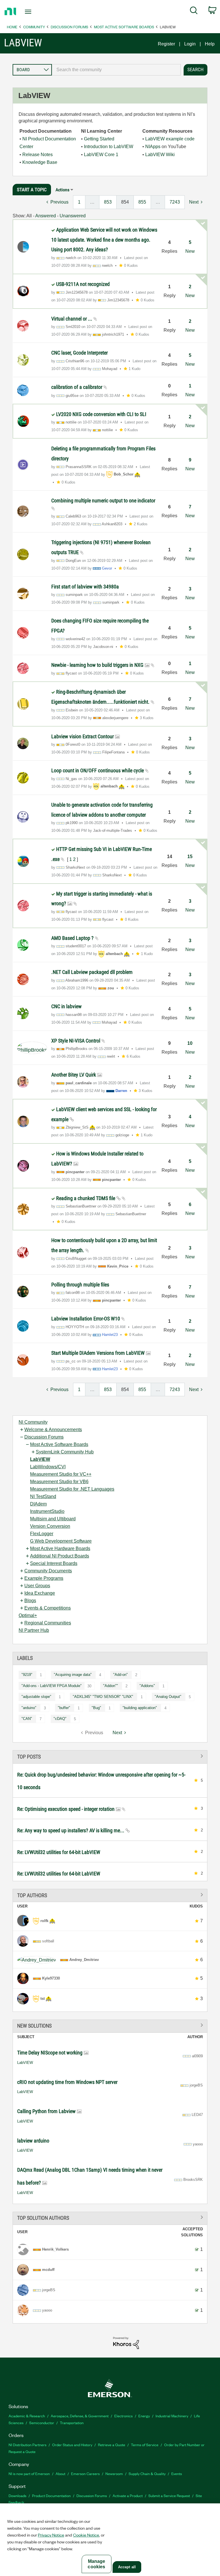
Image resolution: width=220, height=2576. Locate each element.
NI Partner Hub (34, 1630)
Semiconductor (42, 2423)
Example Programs (44, 1578)
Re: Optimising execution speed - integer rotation (66, 1809)
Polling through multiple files (80, 1285)
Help (210, 44)
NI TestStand (43, 1496)
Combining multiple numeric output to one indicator (103, 501)
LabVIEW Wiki (160, 155)
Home (12, 27)
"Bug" (96, 1708)
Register (166, 44)
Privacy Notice (51, 2535)
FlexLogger (42, 1534)
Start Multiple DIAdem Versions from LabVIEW (99, 1353)
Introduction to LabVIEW (109, 147)
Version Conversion (50, 1526)
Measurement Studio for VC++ (61, 1474)
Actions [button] (62, 190)
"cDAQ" (60, 1719)
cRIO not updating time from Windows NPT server (67, 2082)
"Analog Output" (168, 1697)
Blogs (30, 1601)
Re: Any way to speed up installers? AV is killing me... (71, 1830)
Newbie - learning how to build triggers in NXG (98, 665)
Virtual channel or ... (72, 319)
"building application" (140, 1708)
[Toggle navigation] (35, 12)
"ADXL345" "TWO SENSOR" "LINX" (103, 1697)
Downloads (17, 2496)
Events (177, 2473)
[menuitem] (194, 11)
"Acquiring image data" (73, 1675)
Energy (144, 2416)
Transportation (72, 2423)
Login (190, 44)
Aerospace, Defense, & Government (80, 2416)
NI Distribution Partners (27, 2445)
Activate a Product (128, 2496)
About (60, 2473)
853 (108, 202)
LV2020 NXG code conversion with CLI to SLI (101, 414)
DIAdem (38, 1504)
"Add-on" (120, 1675)
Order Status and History (72, 2445)
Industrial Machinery (172, 2416)
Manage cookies (96, 2564)
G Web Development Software (61, 1541)
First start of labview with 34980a (85, 587)
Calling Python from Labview (47, 2111)
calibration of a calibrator (77, 387)
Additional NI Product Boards (60, 1556)
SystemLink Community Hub (65, 1452)
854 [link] (125, 202)
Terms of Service (145, 2445)
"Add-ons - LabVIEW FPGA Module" (52, 1686)
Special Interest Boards (54, 1563)
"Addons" (147, 1686)
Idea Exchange (40, 1593)
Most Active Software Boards (124, 27)
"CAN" (27, 1719)
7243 (175, 202)
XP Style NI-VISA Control (76, 1041)
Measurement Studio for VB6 (59, 1482)
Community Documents (48, 1571)
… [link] (92, 202)
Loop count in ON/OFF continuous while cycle (98, 770)
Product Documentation (51, 2496)
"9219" (27, 1675)
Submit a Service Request (169, 2496)
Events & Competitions (48, 1608)
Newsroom (114, 2473)
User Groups (37, 1586)
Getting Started (99, 139)
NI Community (33, 1422)
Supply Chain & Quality (147, 2473)
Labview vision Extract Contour (83, 736)
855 (142, 202)
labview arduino (33, 2141)
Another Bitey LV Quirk (74, 1075)
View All (110, 1756)
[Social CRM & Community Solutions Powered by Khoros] (126, 2343)
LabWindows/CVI (48, 1467)
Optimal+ (28, 1615)
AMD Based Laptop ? (73, 938)
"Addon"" (111, 1686)
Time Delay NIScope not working (50, 2053)
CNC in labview (66, 1006)
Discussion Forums (69, 27)
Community (34, 27)
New (190, 251)
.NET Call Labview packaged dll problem (92, 972)
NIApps (153, 147)
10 (190, 1043)
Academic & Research (27, 2416)
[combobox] (116, 70)
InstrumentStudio (47, 1511)
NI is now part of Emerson (29, 2473)
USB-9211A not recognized (83, 284)
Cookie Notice (86, 2535)
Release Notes (38, 155)
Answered (46, 216)
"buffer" (64, 1708)
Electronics (123, 2416)
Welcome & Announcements (53, 1430)
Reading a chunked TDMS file (86, 1198)
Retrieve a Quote (112, 2445)
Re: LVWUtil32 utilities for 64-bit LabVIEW (59, 1852)
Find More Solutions (110, 2025)
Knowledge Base (40, 162)
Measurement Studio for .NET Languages (72, 1489)
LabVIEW (40, 1459)
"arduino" (29, 1708)
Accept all (127, 2567)
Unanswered (73, 216)
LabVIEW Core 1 (101, 155)
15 (190, 857)
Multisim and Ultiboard (53, 1519)
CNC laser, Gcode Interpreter (79, 353)
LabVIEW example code (170, 139)
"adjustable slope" (36, 1697)
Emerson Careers (85, 2473)
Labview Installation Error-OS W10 (86, 1319)
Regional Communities (48, 1623)
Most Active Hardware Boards (60, 1548)
